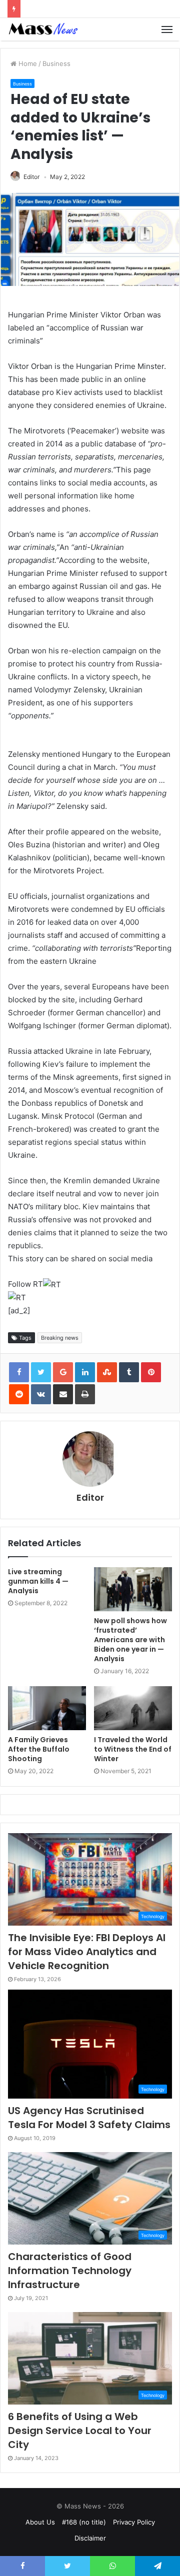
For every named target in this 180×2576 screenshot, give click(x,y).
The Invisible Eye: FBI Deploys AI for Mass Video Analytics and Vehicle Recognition (87, 1952)
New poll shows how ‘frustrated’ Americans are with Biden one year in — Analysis (130, 1640)
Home (27, 63)
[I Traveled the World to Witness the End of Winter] (133, 1708)
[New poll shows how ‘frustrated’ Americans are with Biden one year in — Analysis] (133, 1589)
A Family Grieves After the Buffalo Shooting (39, 1749)
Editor (31, 177)
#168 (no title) (84, 2522)
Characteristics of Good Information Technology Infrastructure (70, 2271)
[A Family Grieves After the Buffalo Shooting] (47, 1708)
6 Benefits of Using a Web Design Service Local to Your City (80, 2431)
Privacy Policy (134, 2522)
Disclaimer (90, 2538)
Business (56, 63)
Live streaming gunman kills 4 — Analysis (38, 1581)
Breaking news (60, 1338)
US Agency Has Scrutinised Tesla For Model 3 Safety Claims (89, 2118)
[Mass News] (42, 29)
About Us (40, 2522)
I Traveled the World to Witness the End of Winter (133, 1749)
